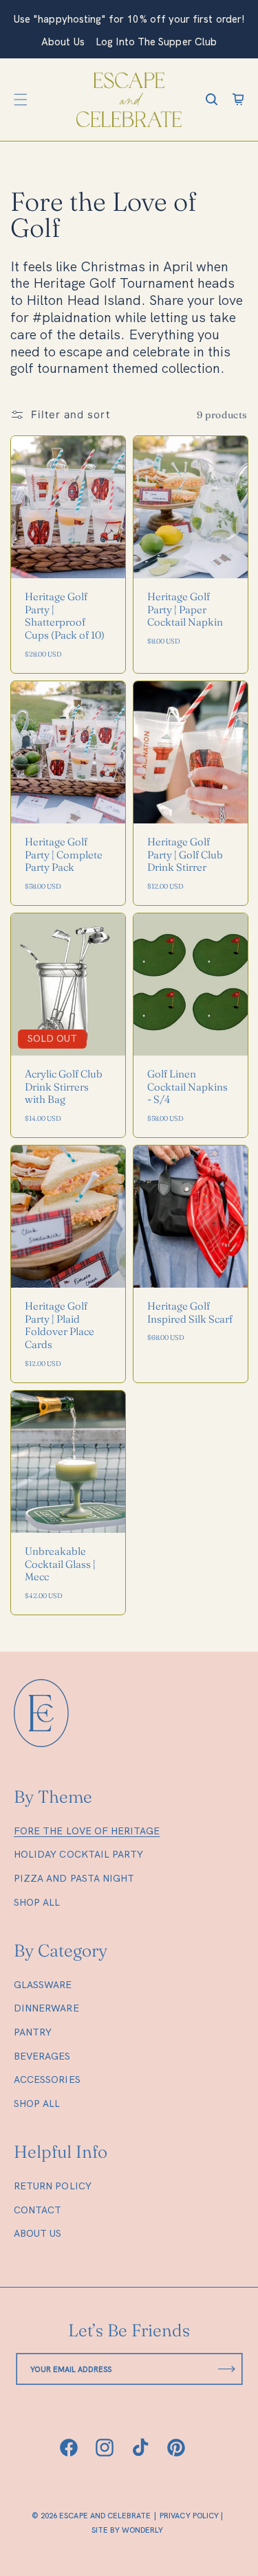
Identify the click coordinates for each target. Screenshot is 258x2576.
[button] (21, 100)
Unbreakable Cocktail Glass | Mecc (60, 1564)
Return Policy (53, 2186)
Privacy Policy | (191, 2516)
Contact (37, 2210)
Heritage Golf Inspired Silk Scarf (190, 1313)
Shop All (37, 1902)
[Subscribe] (227, 2369)
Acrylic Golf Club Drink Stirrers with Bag (64, 1087)
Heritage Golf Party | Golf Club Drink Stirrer (185, 855)
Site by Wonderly (128, 2531)
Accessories (47, 2079)
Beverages (42, 2056)
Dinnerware (46, 2008)
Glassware (43, 1985)
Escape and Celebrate (105, 2516)
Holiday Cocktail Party (78, 1854)
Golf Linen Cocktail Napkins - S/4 (187, 1087)
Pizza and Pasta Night (74, 1878)
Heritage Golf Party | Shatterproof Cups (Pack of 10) (65, 616)
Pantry (33, 2032)
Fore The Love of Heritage (87, 1831)
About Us (37, 2233)
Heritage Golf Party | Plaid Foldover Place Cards (60, 1325)
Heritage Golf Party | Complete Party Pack (64, 855)
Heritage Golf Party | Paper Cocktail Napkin (185, 610)
